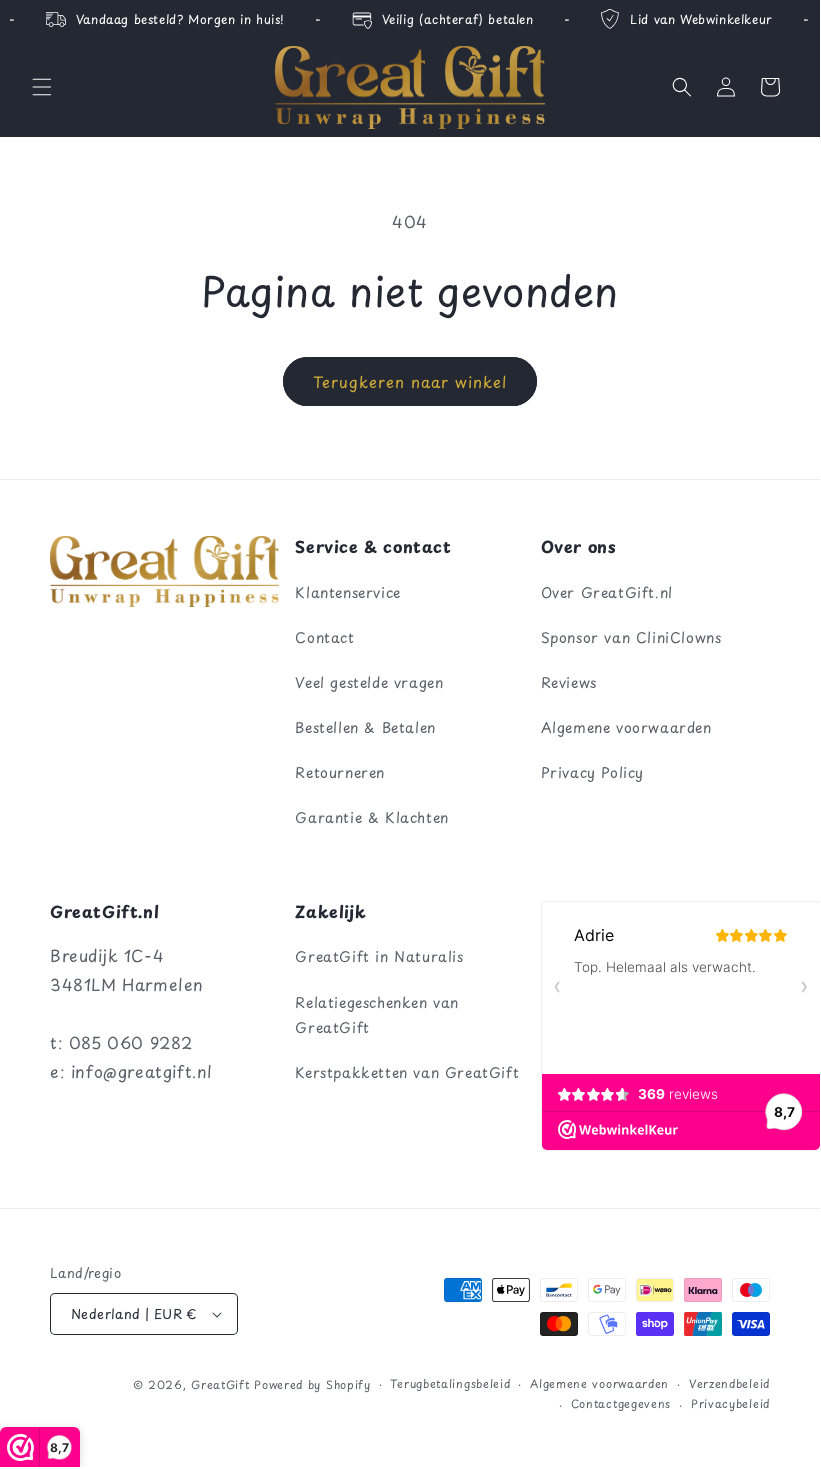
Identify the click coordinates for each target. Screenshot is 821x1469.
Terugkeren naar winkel (410, 381)
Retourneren (340, 772)
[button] (42, 87)
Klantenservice (347, 592)
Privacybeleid (730, 1403)
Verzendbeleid (729, 1383)
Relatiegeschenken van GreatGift (377, 1015)
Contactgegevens (621, 1403)
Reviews (569, 682)
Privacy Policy (592, 772)
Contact (324, 637)
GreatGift (220, 1384)
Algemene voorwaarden (626, 727)
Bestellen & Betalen (365, 727)
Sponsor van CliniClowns (631, 637)
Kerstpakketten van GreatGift (407, 1072)
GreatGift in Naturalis (379, 956)
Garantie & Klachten (371, 817)
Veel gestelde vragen (369, 682)
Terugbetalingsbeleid (450, 1383)
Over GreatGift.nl (607, 592)
